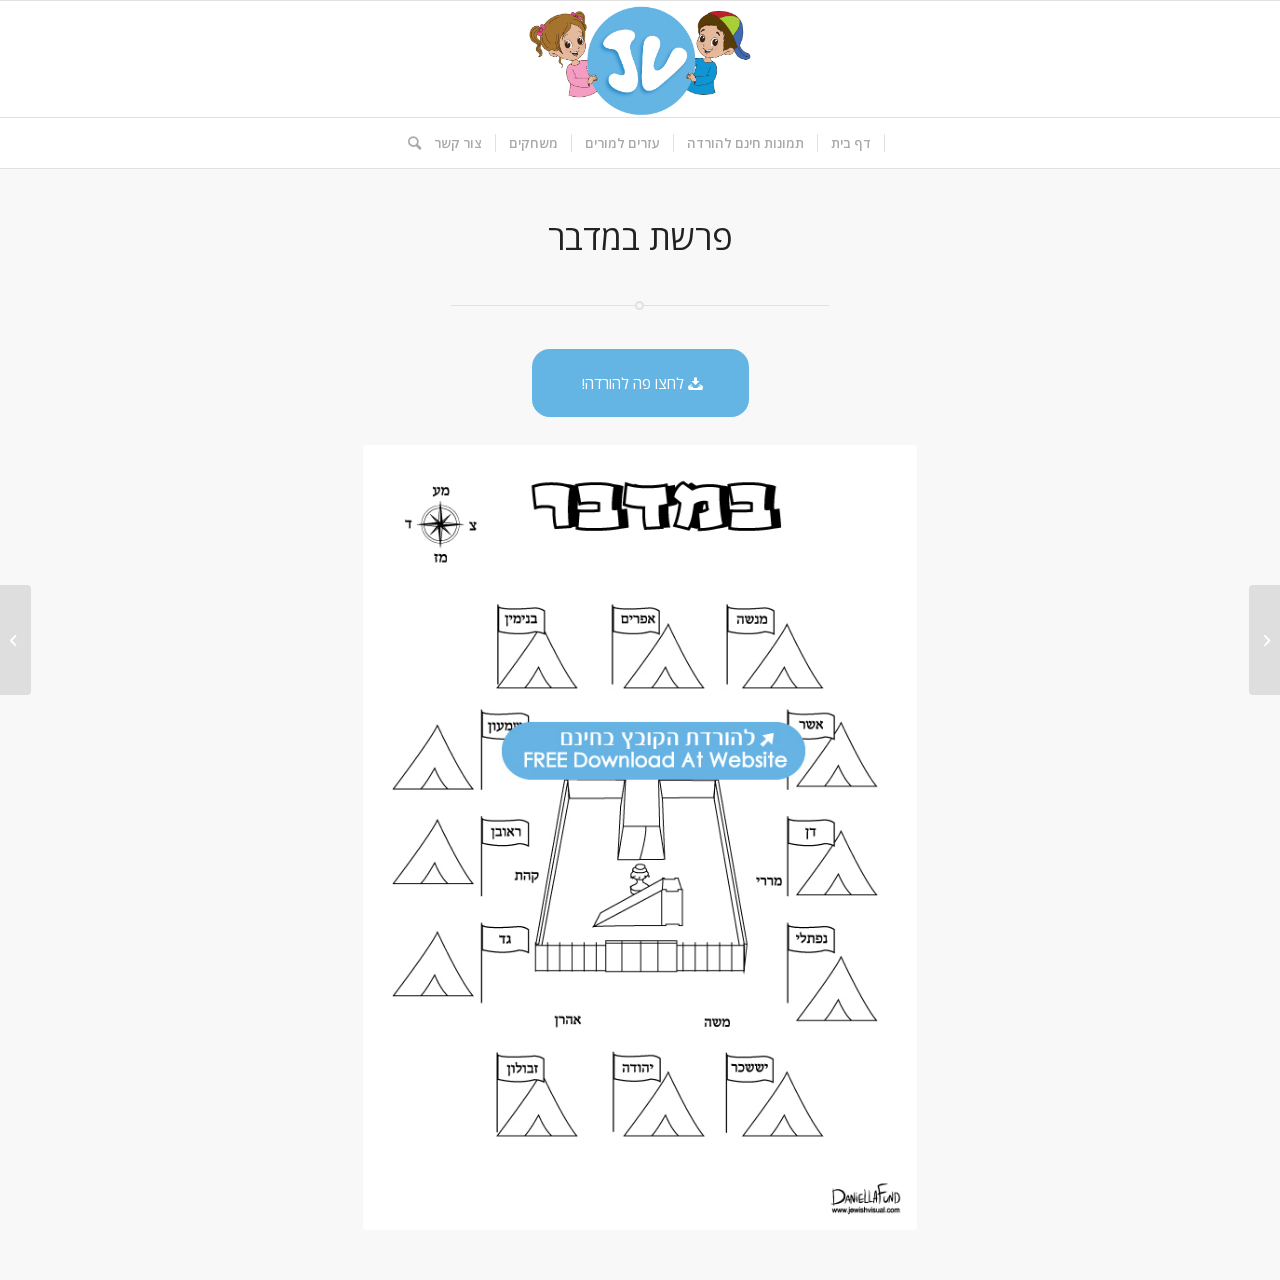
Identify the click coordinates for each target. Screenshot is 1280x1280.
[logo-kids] (640, 59)
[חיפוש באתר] (408, 143)
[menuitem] (851, 143)
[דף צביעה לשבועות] (1264, 640)
